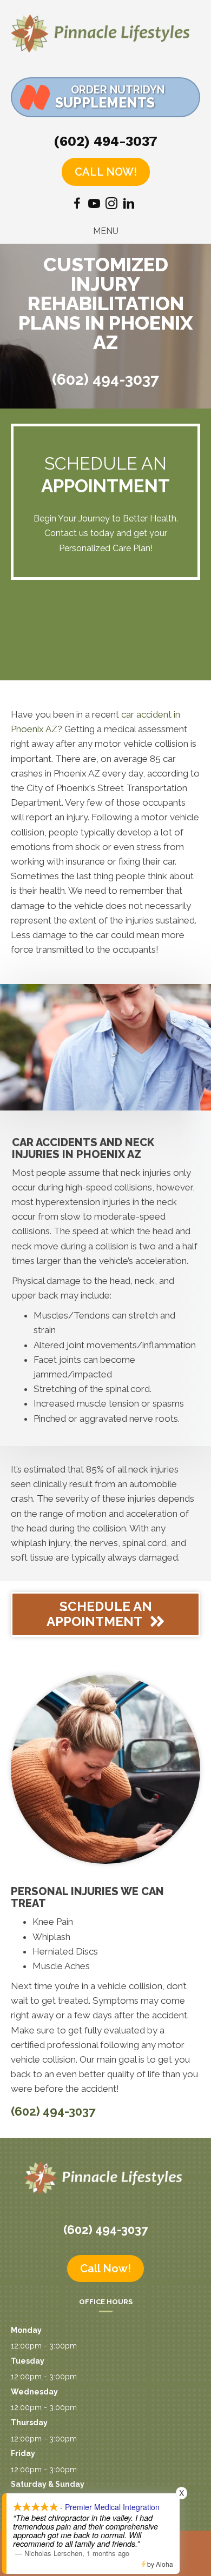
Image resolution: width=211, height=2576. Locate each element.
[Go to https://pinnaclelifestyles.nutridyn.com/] (105, 97)
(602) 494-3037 (105, 141)
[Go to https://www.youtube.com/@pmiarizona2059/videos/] (94, 205)
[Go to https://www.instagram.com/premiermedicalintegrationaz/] (111, 205)
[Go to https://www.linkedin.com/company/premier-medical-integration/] (129, 205)
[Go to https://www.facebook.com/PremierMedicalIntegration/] (77, 205)
